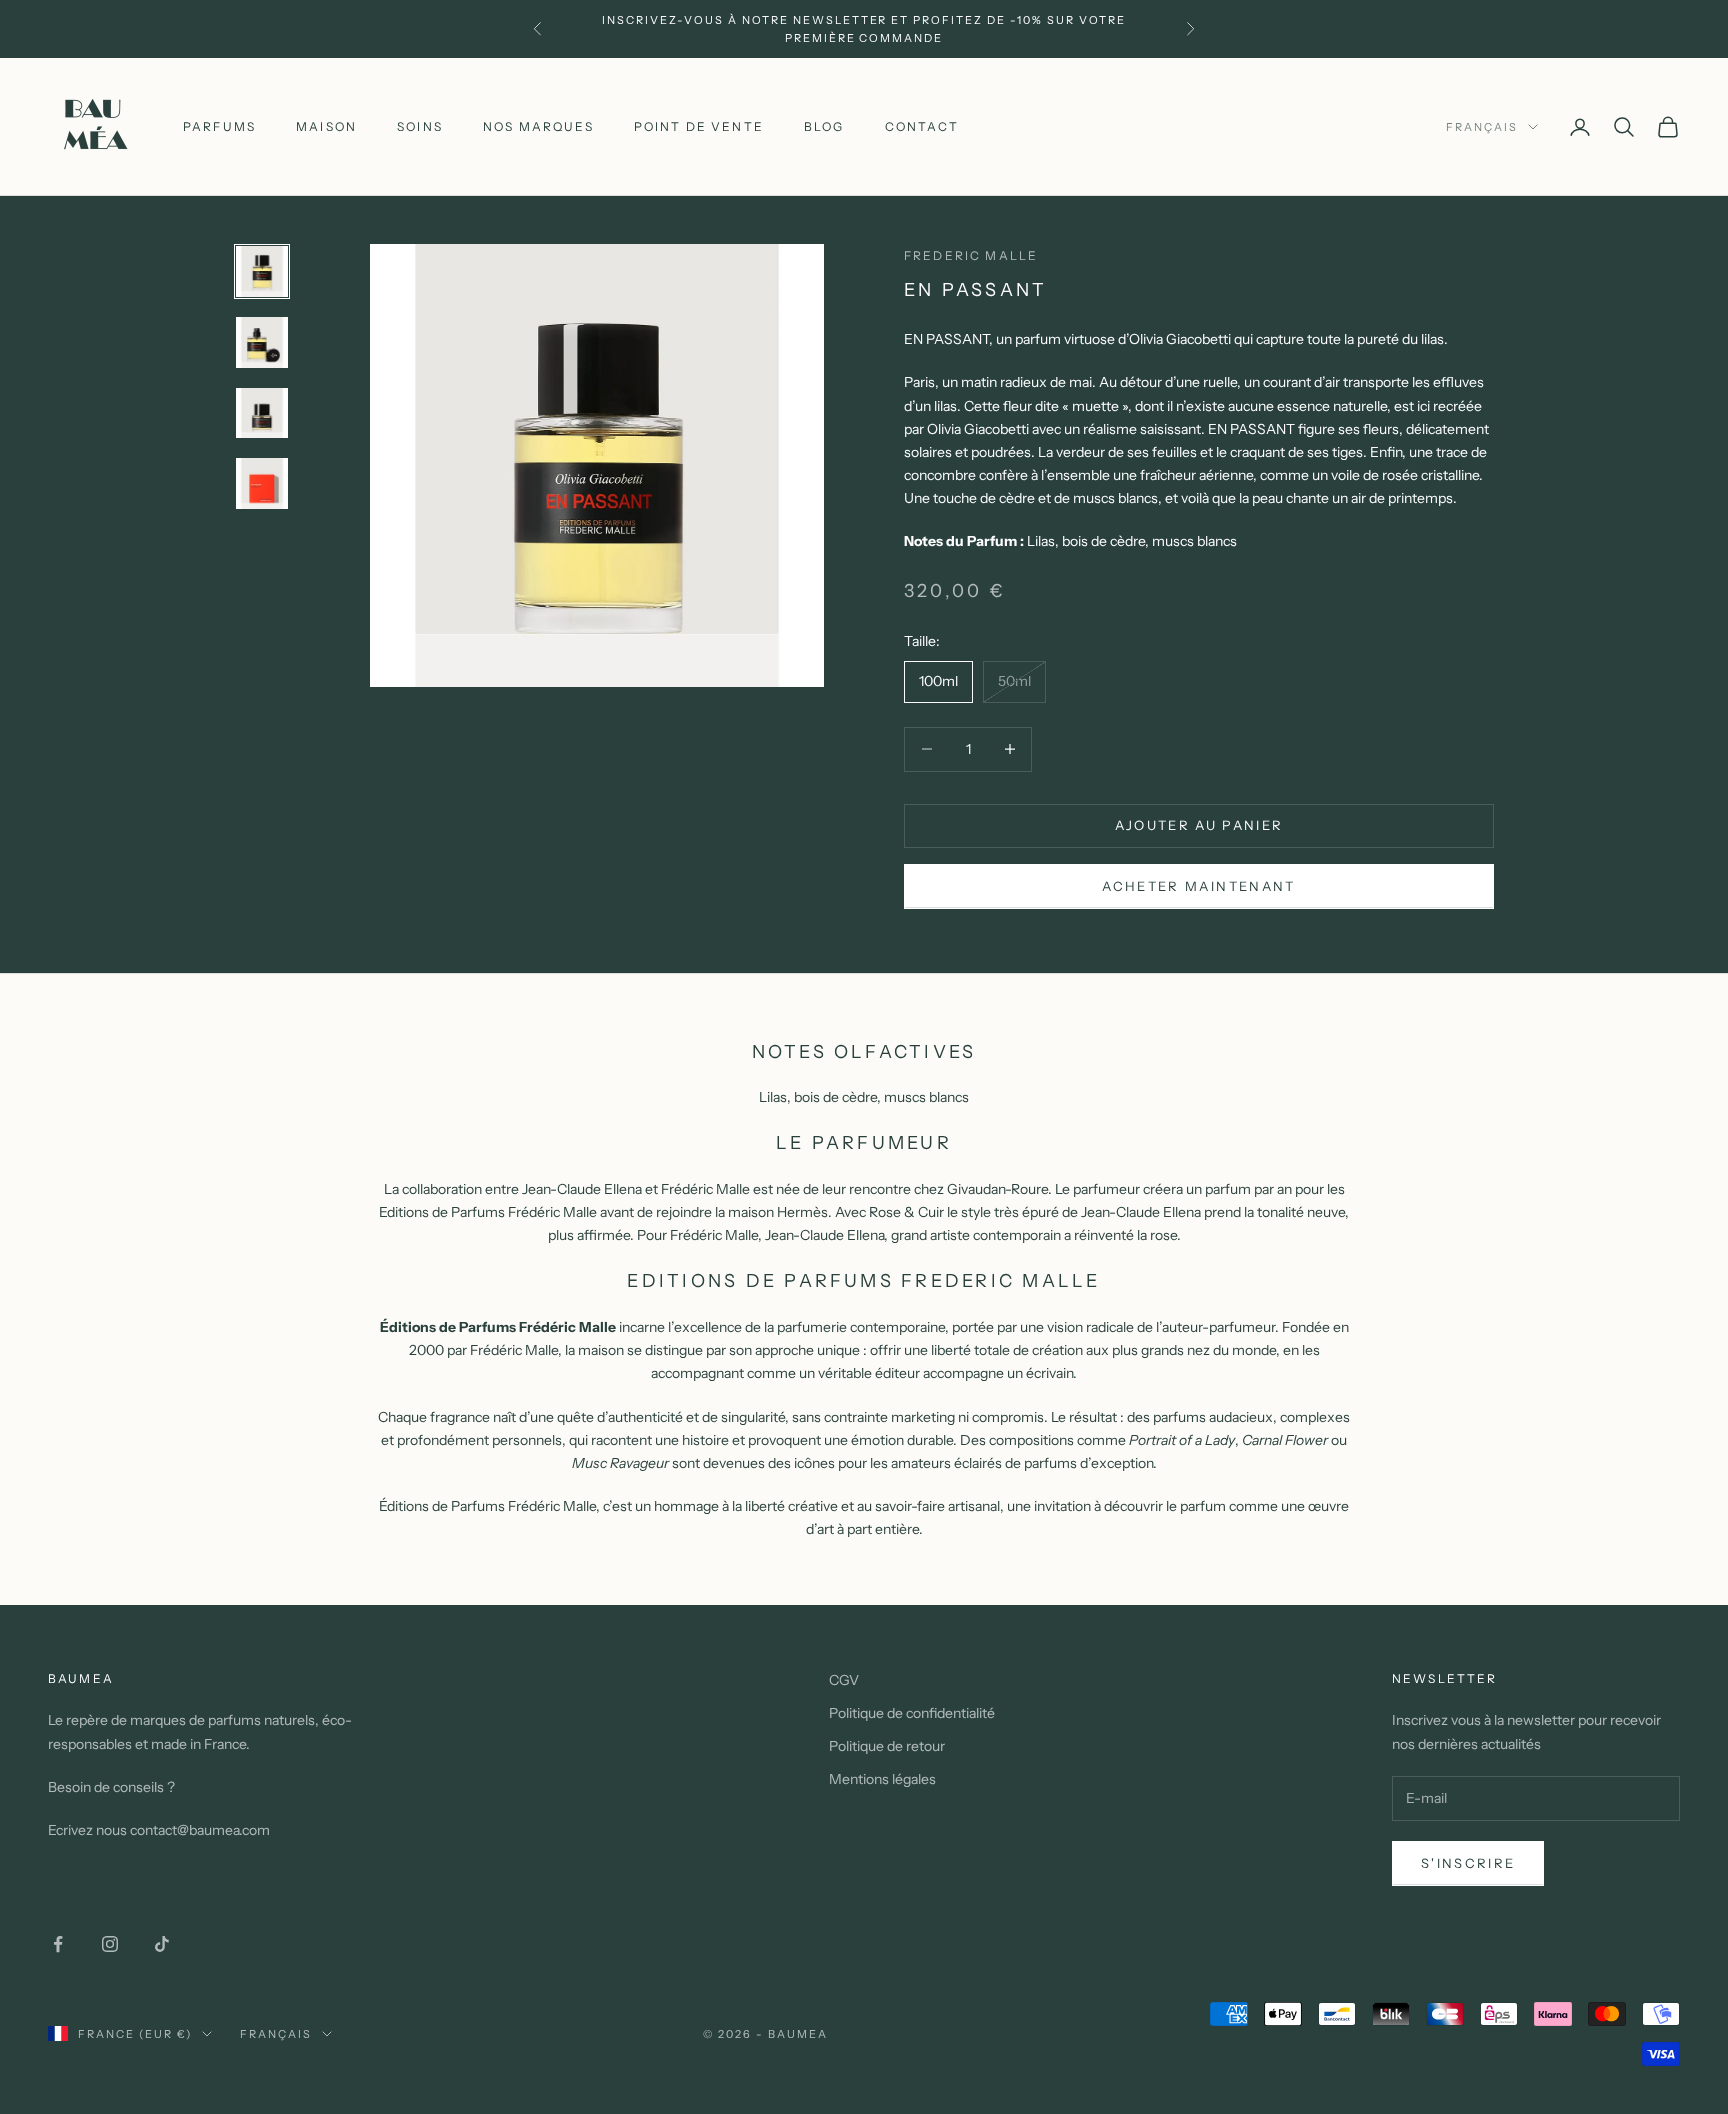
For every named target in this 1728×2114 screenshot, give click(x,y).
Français (1482, 127)
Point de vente (699, 126)
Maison (326, 126)
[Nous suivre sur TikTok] (162, 1944)
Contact (922, 126)
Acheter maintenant (1198, 886)
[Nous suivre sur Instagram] (110, 1944)
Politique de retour (887, 1746)
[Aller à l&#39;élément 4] (262, 483)
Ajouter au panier (1199, 825)
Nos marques (538, 126)
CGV (844, 1680)
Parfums (219, 126)
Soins (420, 126)
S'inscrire (1468, 1863)
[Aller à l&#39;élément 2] (262, 342)
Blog (824, 126)
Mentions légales (882, 1779)
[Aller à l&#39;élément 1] (262, 271)
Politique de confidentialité (912, 1713)
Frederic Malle (971, 255)
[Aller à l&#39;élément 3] (262, 413)
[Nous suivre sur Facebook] (58, 1944)
